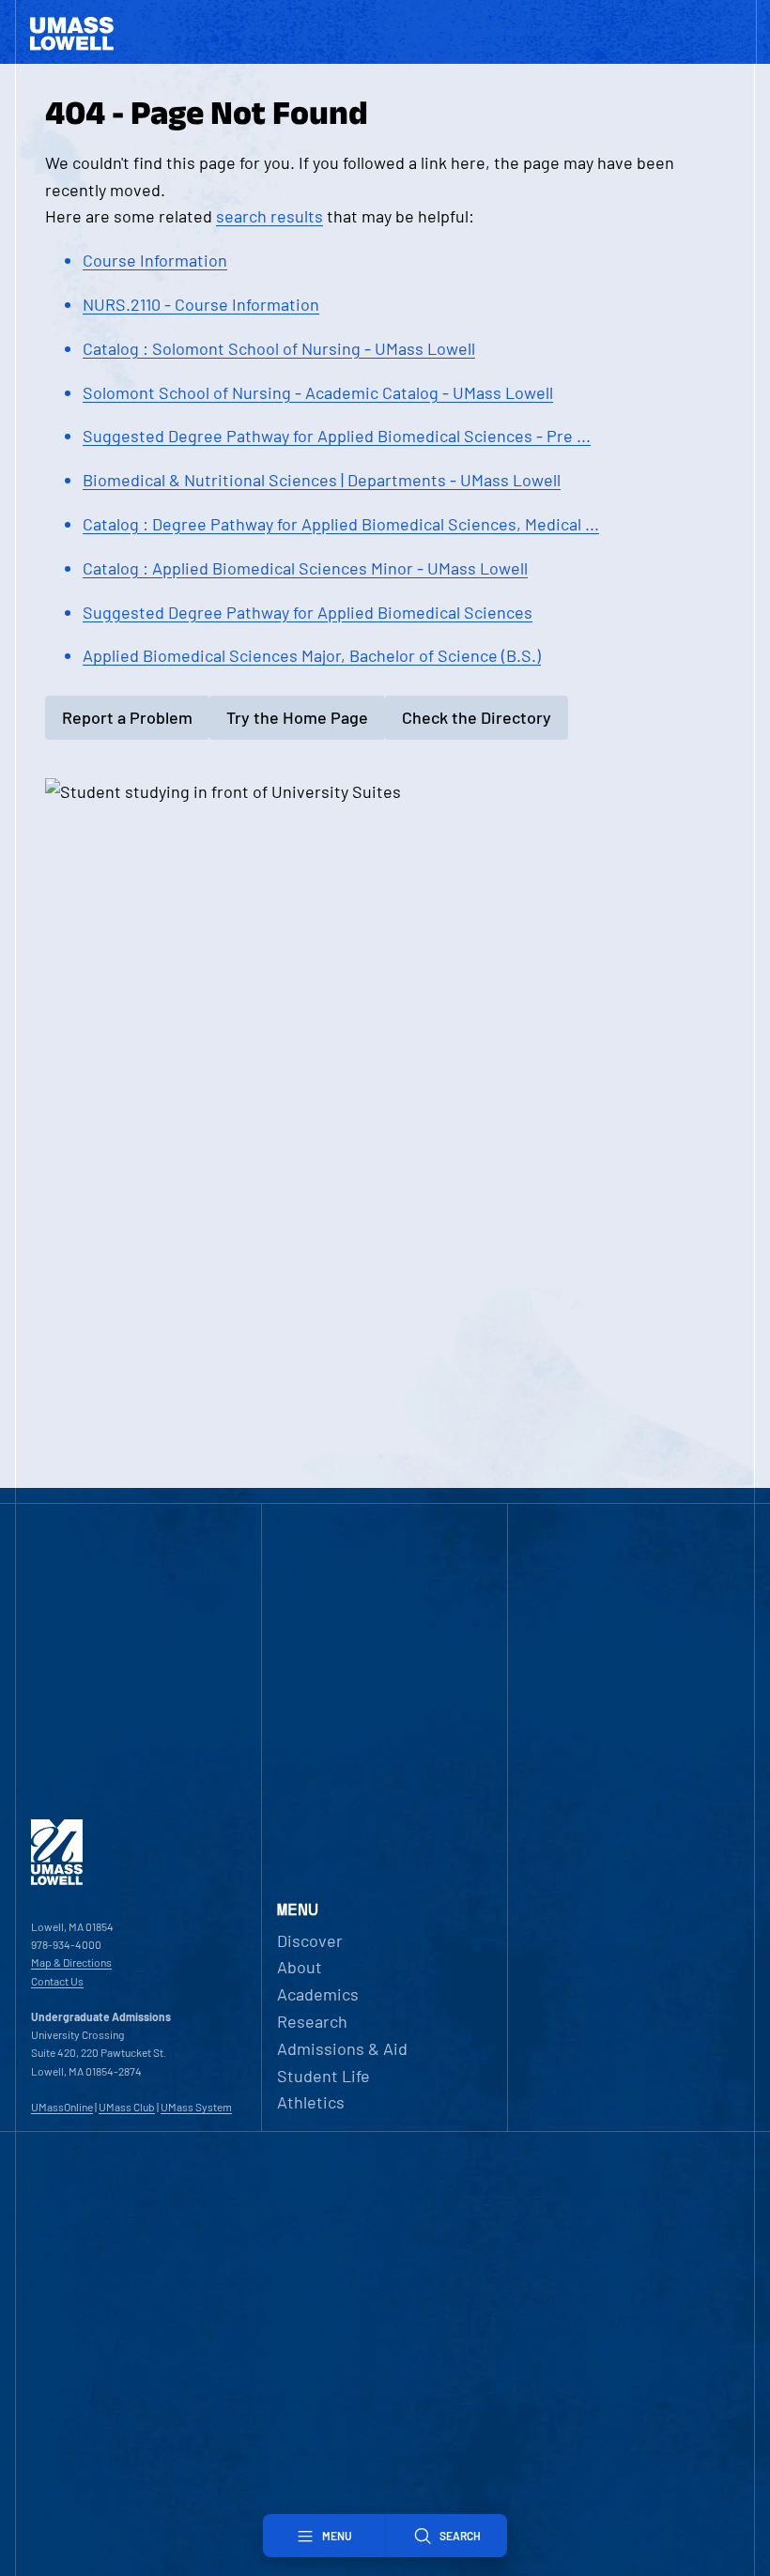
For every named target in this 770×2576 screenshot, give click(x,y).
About (300, 1967)
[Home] (57, 1880)
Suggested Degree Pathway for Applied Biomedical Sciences (308, 612)
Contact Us (57, 1981)
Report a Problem (127, 717)
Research (312, 2021)
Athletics (311, 2102)
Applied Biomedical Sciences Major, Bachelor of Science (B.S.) (312, 655)
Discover (310, 1940)
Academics (318, 1994)
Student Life (323, 2076)
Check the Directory (477, 717)
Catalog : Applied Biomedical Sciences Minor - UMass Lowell (305, 568)
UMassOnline (62, 2107)
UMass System (196, 2107)
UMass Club (127, 2107)
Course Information (155, 260)
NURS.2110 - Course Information (201, 304)
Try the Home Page (297, 717)
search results (269, 216)
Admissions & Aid (342, 2048)
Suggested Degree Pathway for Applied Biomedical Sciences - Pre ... (337, 436)
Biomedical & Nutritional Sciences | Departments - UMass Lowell (322, 480)
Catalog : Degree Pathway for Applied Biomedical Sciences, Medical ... (341, 524)
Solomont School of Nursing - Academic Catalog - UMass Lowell (318, 392)
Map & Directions (71, 1962)
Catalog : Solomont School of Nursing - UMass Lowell (279, 348)
